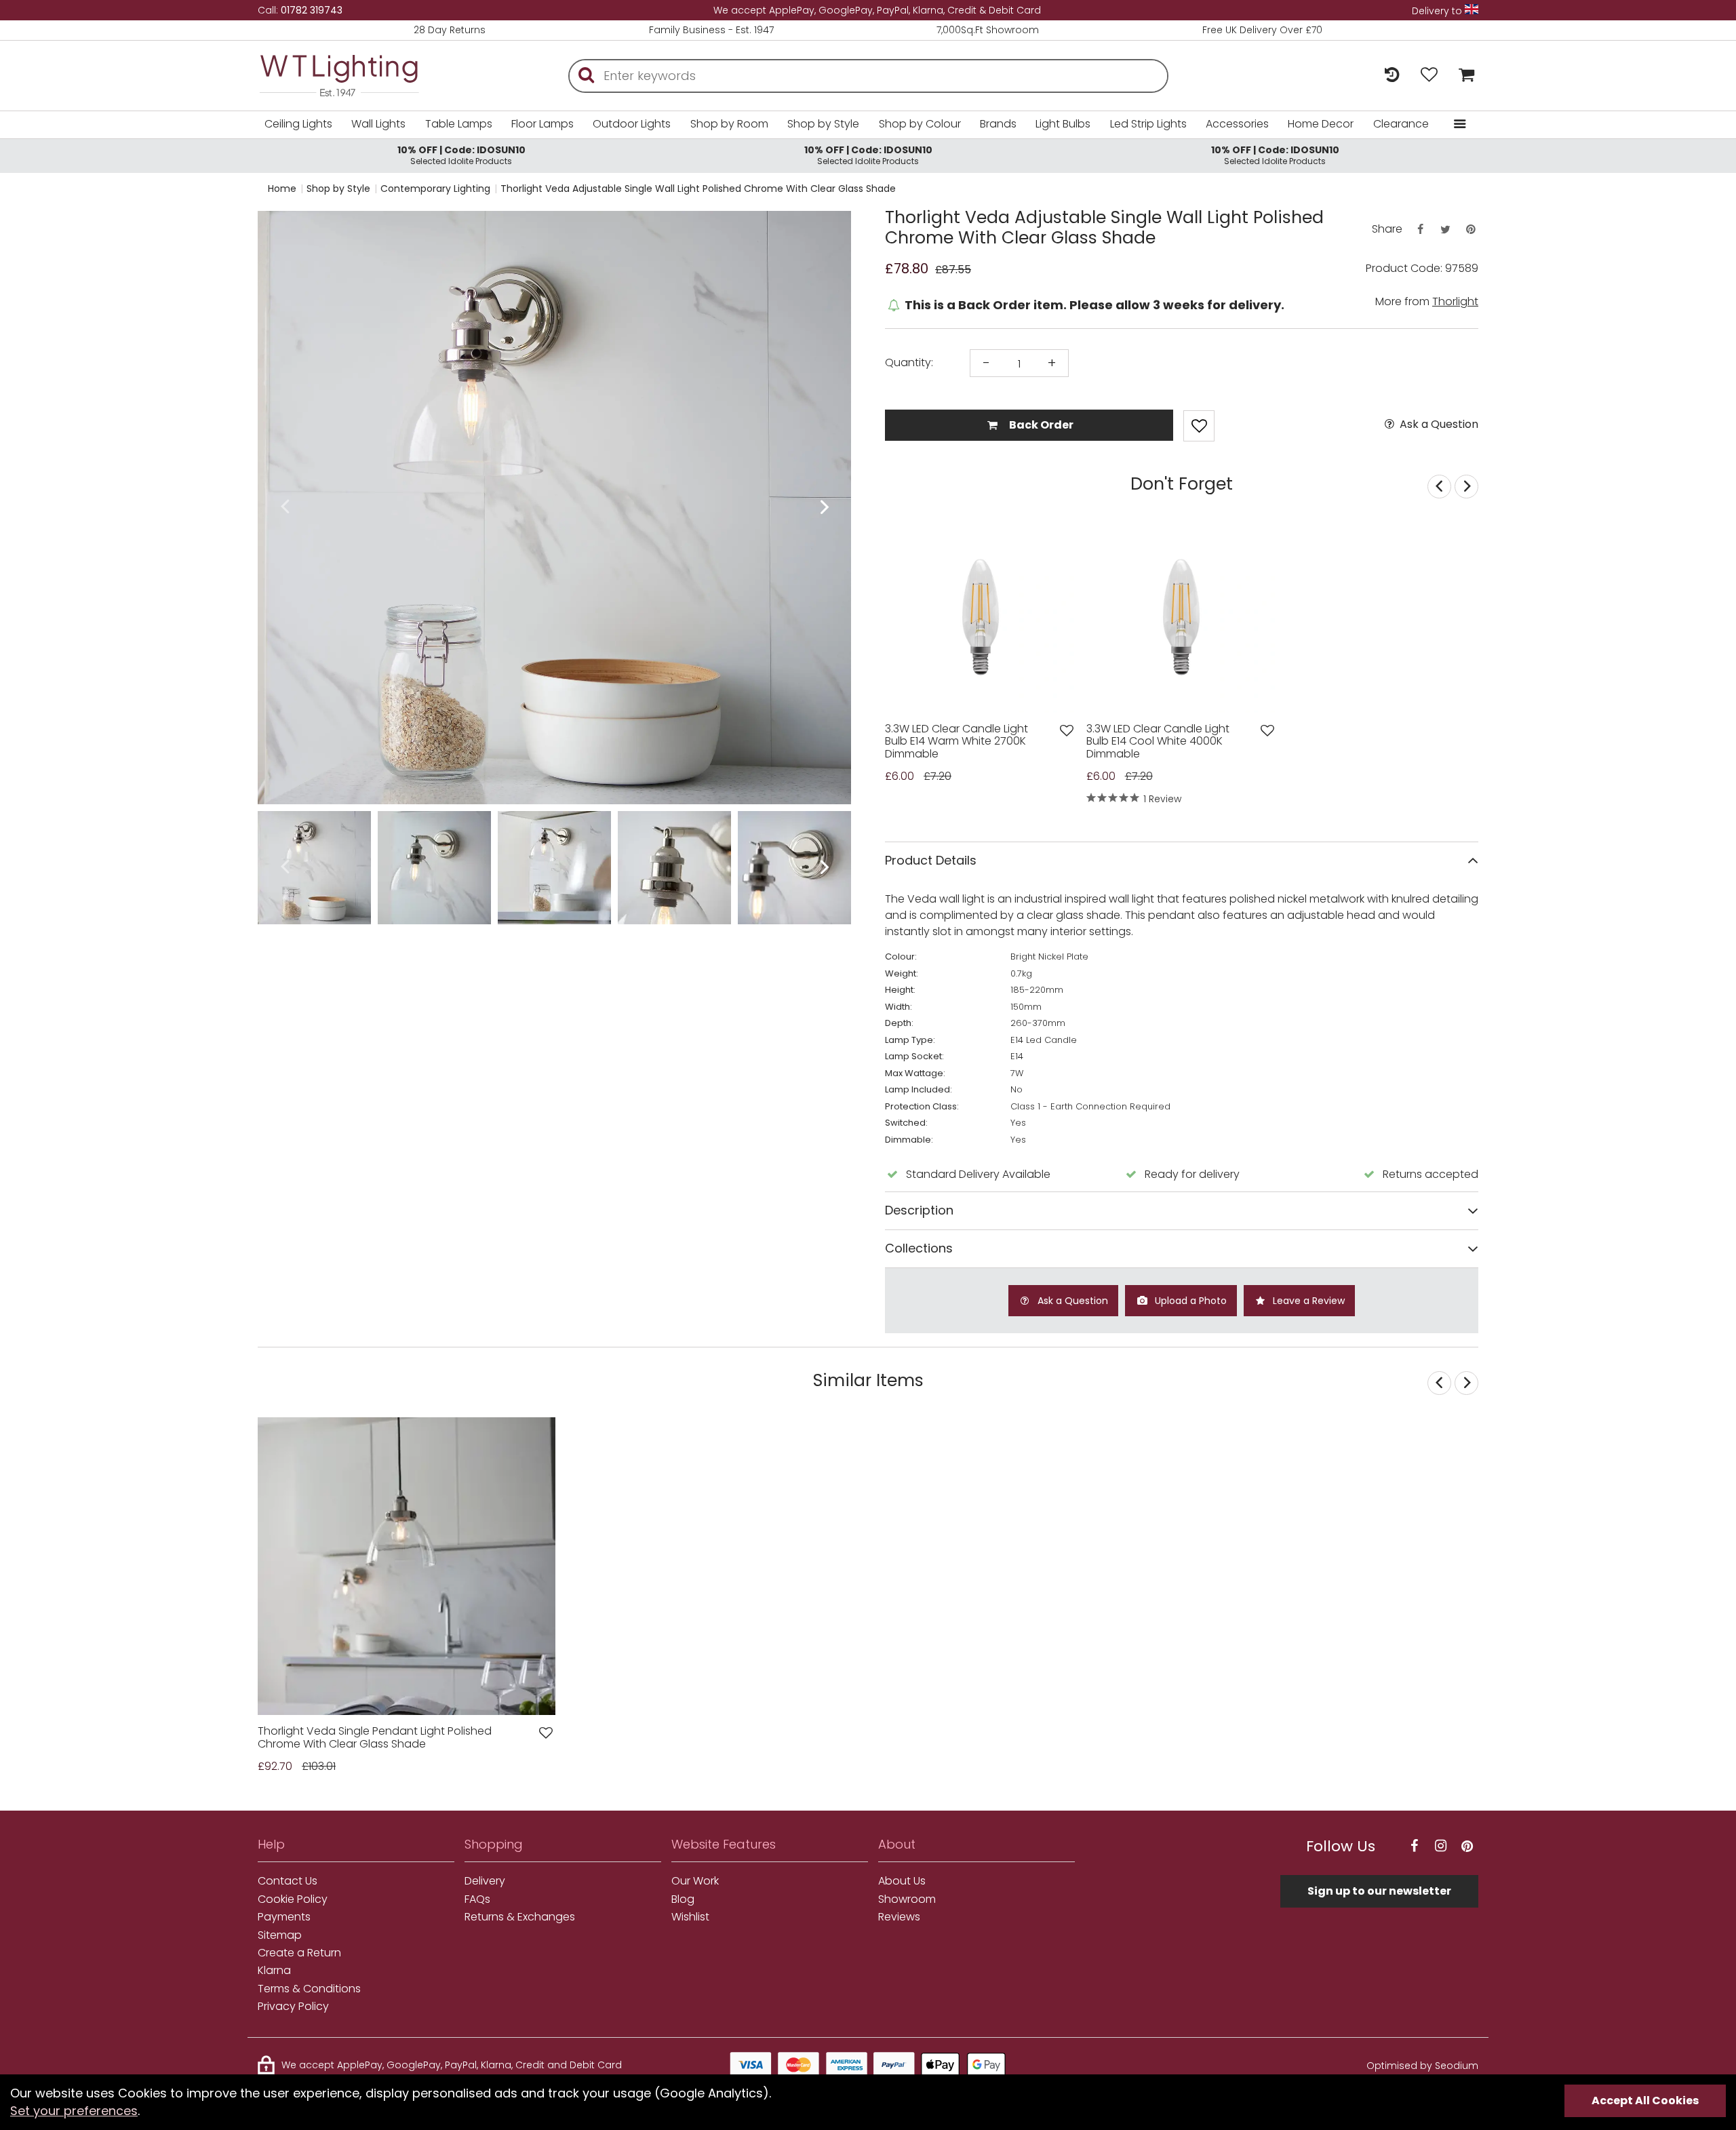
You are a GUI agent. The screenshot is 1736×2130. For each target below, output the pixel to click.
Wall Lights (378, 124)
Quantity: (909, 363)
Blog (683, 1899)
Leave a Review (1307, 1301)
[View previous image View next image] (407, 1566)
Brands (998, 124)
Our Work (695, 1881)
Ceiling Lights (298, 124)
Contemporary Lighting (435, 189)
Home (282, 189)
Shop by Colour (920, 124)
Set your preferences (74, 2111)
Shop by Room (729, 124)
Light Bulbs (1063, 124)
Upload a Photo (1189, 1301)
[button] (284, 508)
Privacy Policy (293, 2007)
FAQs (477, 1899)
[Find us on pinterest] (1467, 1846)
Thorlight (1455, 301)
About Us (902, 1881)
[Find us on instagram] (1440, 1846)
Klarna (274, 1971)
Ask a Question (1438, 425)
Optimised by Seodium (1422, 2066)
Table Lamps (459, 124)
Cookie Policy (293, 1899)
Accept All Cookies (1645, 2101)
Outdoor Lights (632, 124)
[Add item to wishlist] (1199, 426)
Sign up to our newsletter (1379, 1891)
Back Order (1040, 425)
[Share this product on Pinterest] (1471, 230)
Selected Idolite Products (461, 155)
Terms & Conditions (309, 1989)
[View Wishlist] (1429, 76)
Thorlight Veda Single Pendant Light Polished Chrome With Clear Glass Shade (375, 1738)
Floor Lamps (542, 124)
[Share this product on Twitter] (1445, 230)
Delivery (485, 1881)
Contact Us (288, 1881)
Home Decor (1321, 124)
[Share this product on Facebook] (1420, 230)
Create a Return (299, 1953)
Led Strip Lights (1148, 124)
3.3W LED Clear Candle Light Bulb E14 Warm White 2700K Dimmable (956, 742)
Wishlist (690, 1917)
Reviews (899, 1917)
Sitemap (280, 1935)
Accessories (1237, 124)
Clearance (1401, 124)
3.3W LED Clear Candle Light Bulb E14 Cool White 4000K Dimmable (1158, 742)
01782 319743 (312, 10)
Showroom (907, 1899)
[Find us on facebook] (1414, 1846)
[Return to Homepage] (359, 76)
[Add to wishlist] (1067, 731)
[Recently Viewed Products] (1392, 76)
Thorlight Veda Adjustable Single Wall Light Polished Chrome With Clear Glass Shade (698, 189)
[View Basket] (1463, 76)
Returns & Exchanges (520, 1917)
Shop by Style (823, 124)
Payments (284, 1917)
